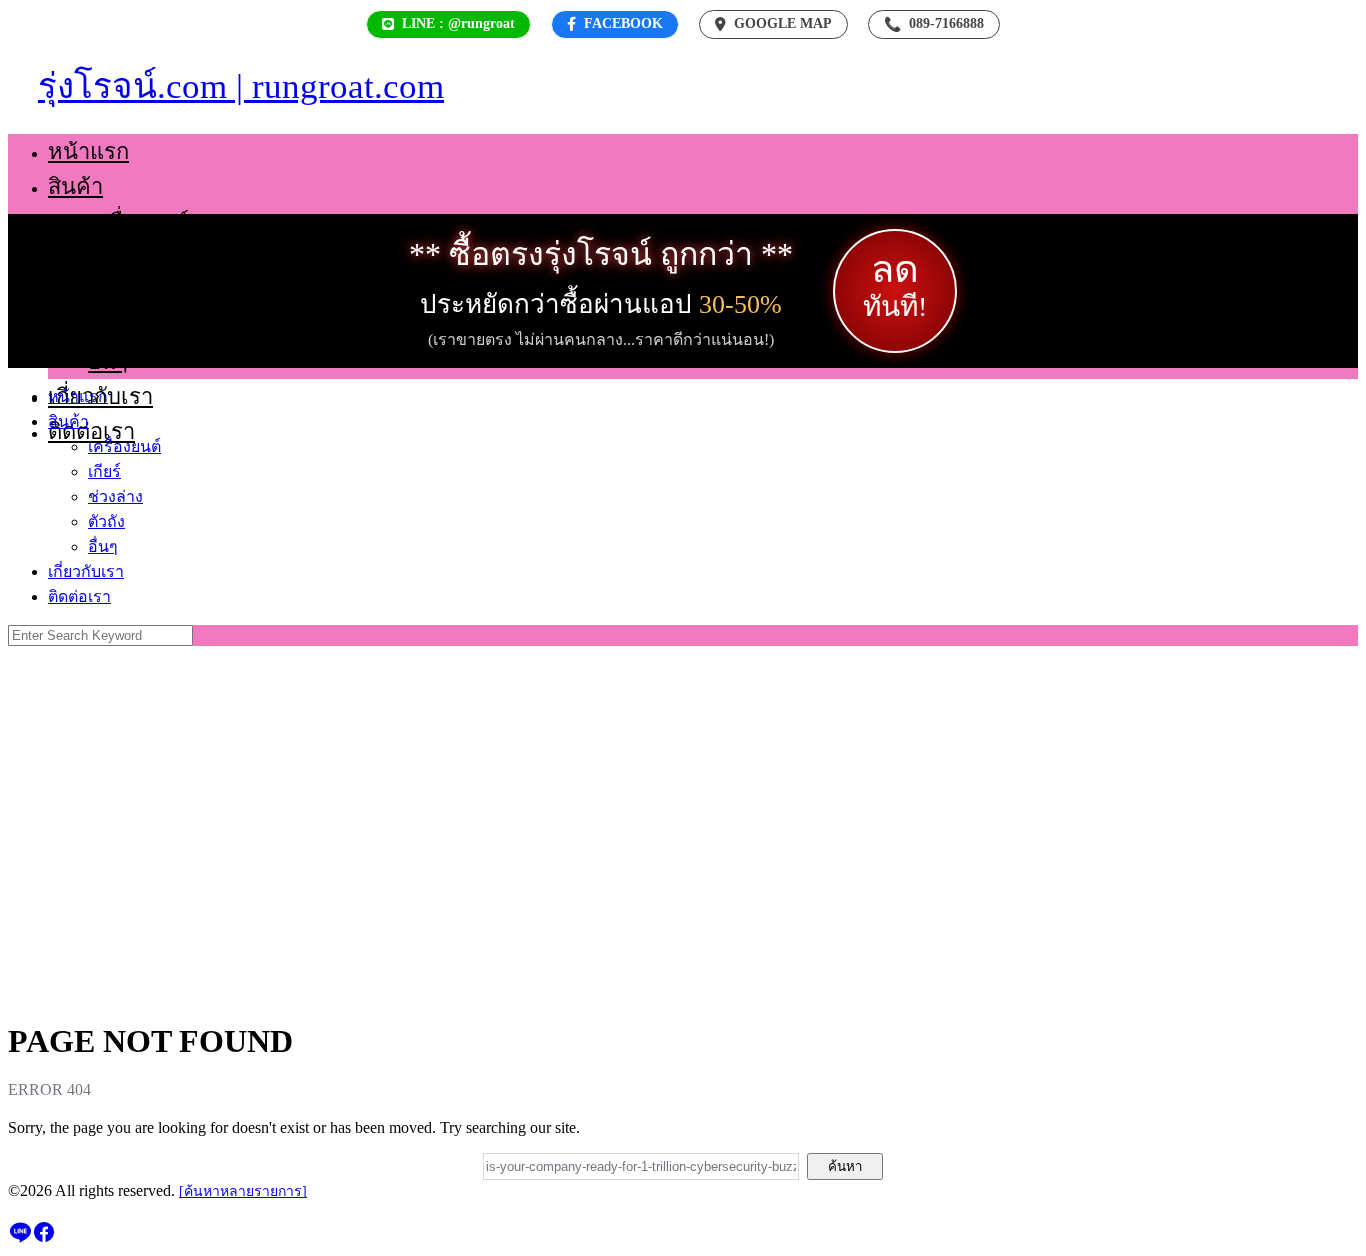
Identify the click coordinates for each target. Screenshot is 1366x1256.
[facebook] (44, 1238)
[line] (20, 1238)
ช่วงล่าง (125, 291)
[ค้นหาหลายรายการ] (243, 1191)
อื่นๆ (108, 361)
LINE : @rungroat (458, 23)
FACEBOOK (623, 23)
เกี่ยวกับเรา (86, 571)
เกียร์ (111, 256)
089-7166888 (934, 24)
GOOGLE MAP (783, 23)
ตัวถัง (113, 326)
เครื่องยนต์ (138, 221)
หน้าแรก (88, 151)
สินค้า (75, 186)
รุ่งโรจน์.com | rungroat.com (241, 86)
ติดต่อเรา (91, 431)
